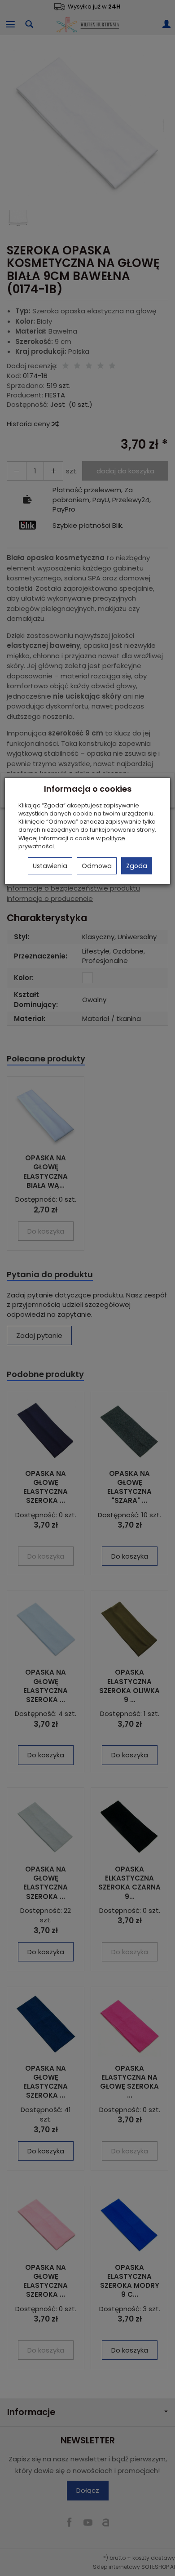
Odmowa (97, 866)
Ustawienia (50, 866)
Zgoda (137, 866)
